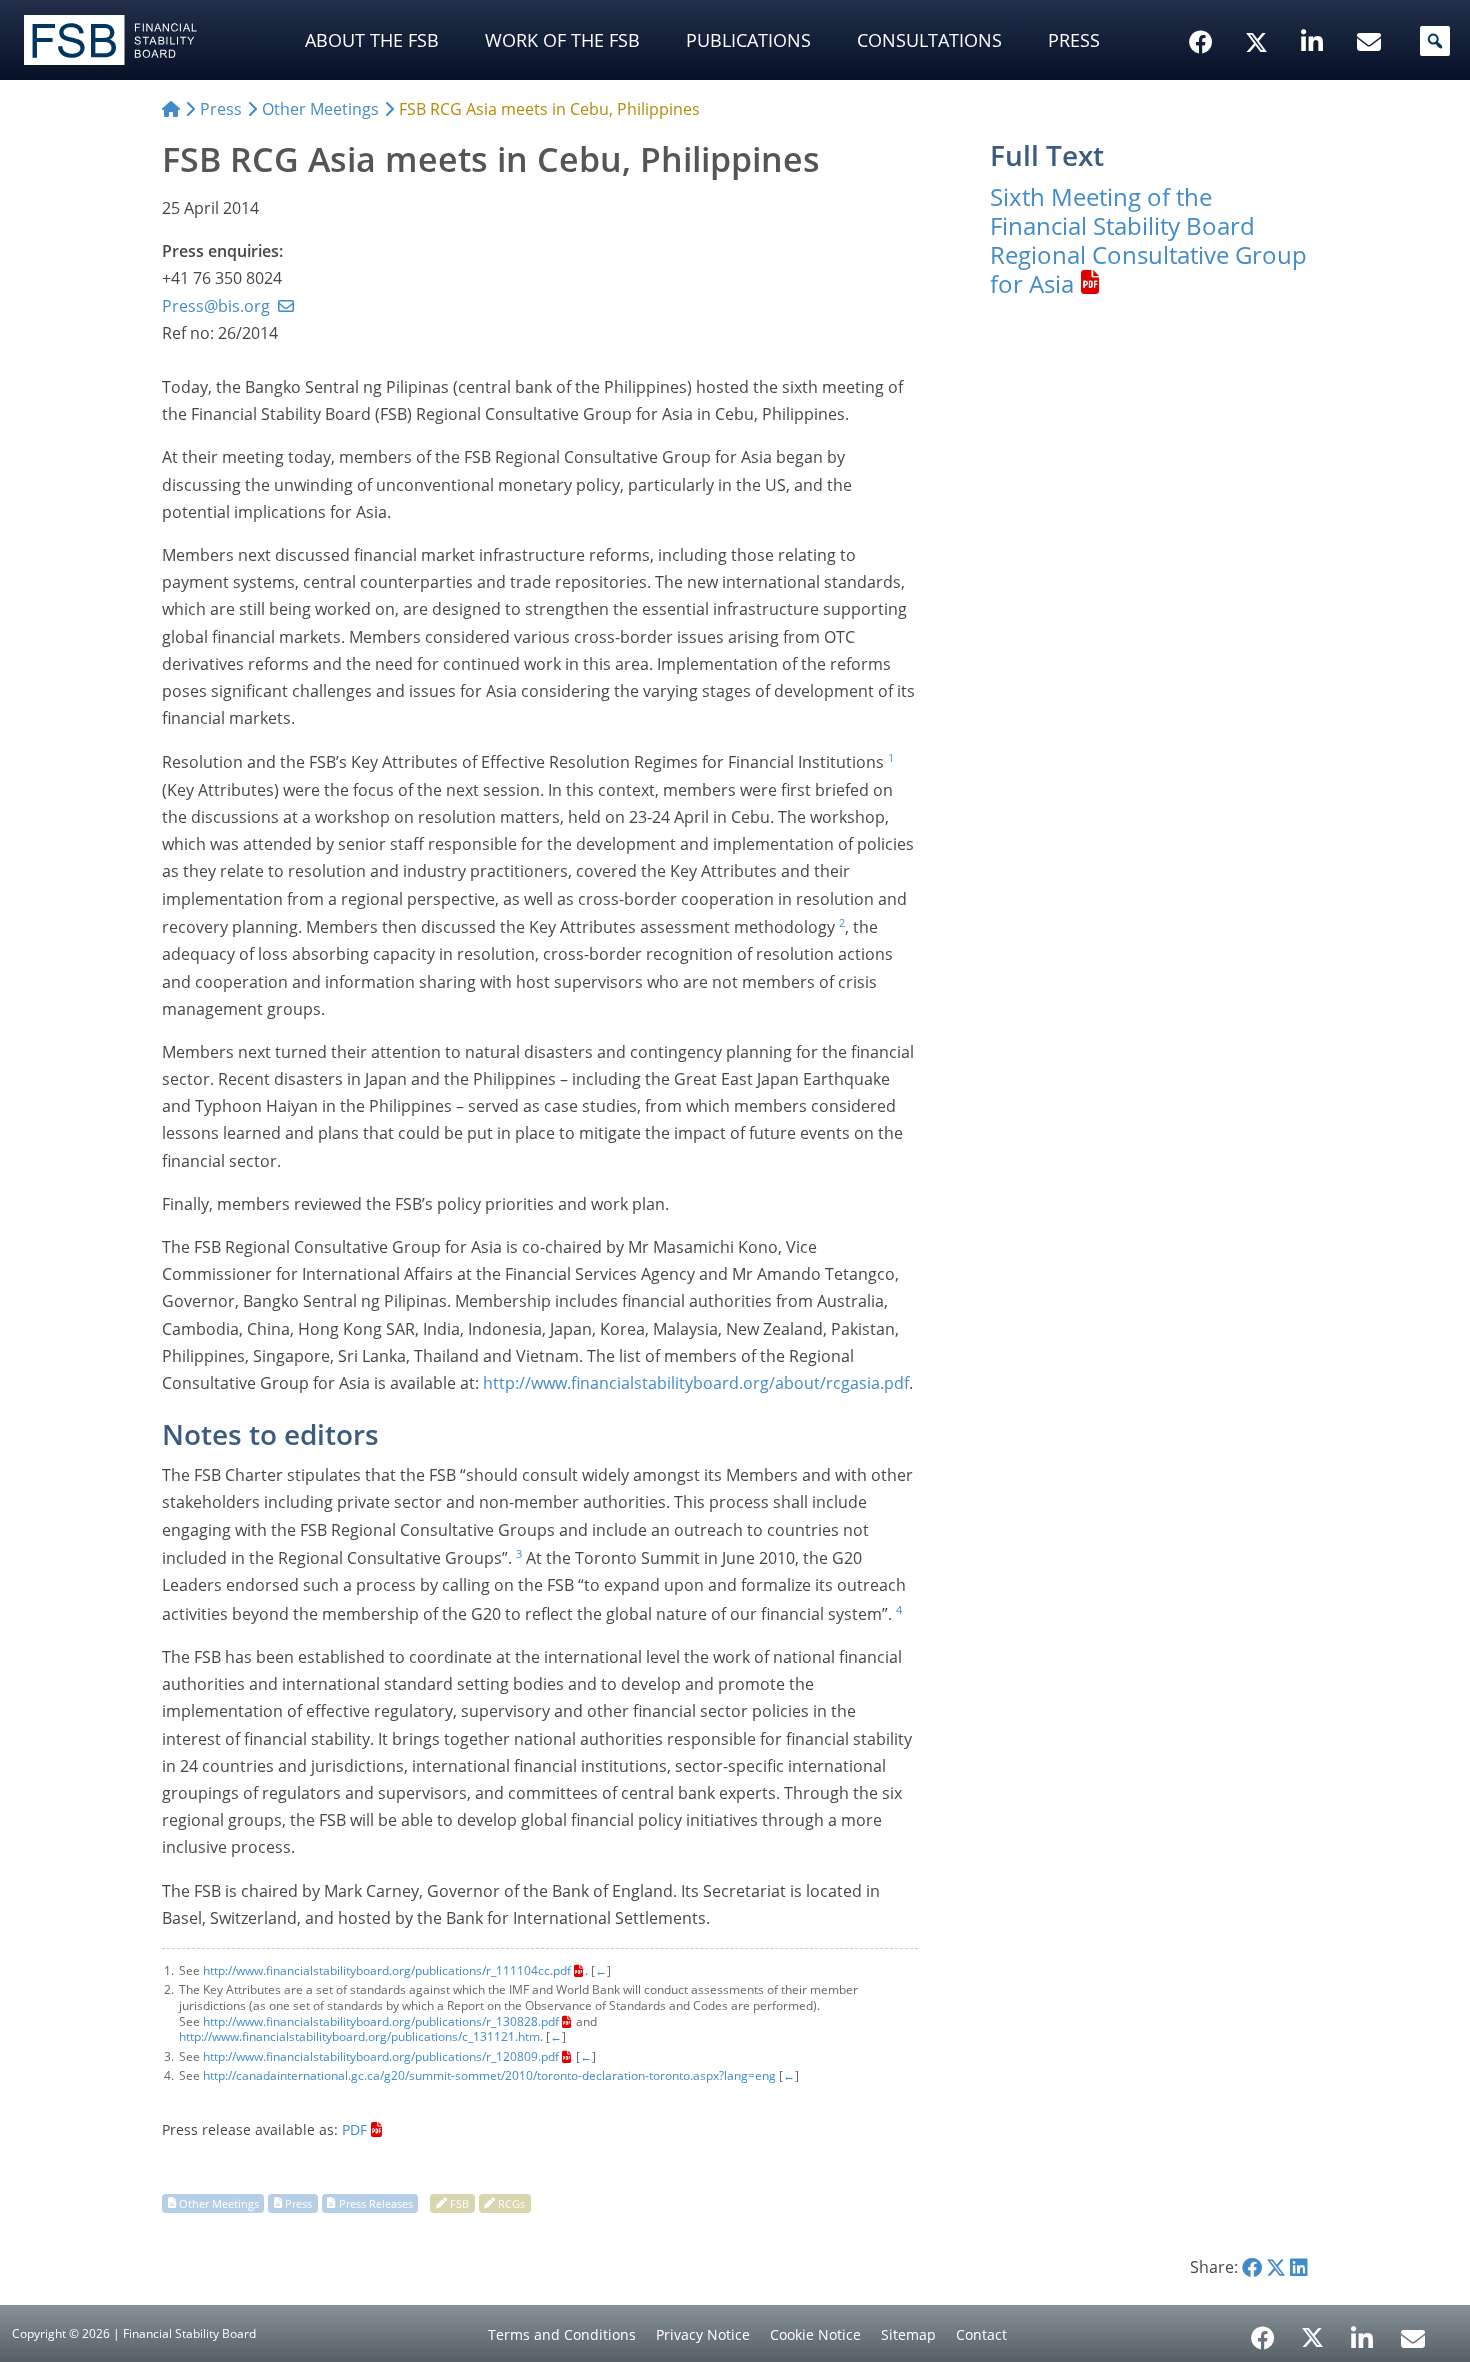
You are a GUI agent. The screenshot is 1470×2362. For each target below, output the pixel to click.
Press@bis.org (216, 306)
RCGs (511, 2202)
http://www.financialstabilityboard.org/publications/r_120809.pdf (381, 2056)
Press (1074, 40)
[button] (1435, 41)
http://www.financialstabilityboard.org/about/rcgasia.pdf (696, 1383)
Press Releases (376, 2202)
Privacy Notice (703, 2334)
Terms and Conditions (562, 2334)
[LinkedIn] (1362, 2331)
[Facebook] (1263, 2331)
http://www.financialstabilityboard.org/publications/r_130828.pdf (381, 2021)
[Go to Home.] (171, 109)
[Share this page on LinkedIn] (1299, 2267)
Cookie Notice (815, 2334)
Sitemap (908, 2334)
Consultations (929, 40)
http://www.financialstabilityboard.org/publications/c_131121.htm (359, 2036)
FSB (459, 2202)
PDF (354, 2129)
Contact (981, 2334)
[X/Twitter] (1259, 11)
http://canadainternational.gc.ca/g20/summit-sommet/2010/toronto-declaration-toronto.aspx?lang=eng (489, 2075)
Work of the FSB (562, 40)
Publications (748, 40)
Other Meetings (219, 2202)
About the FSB (372, 40)
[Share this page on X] (1276, 2267)
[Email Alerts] (1413, 2336)
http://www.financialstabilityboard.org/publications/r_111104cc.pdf (387, 1970)
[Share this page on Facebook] (1252, 2267)
